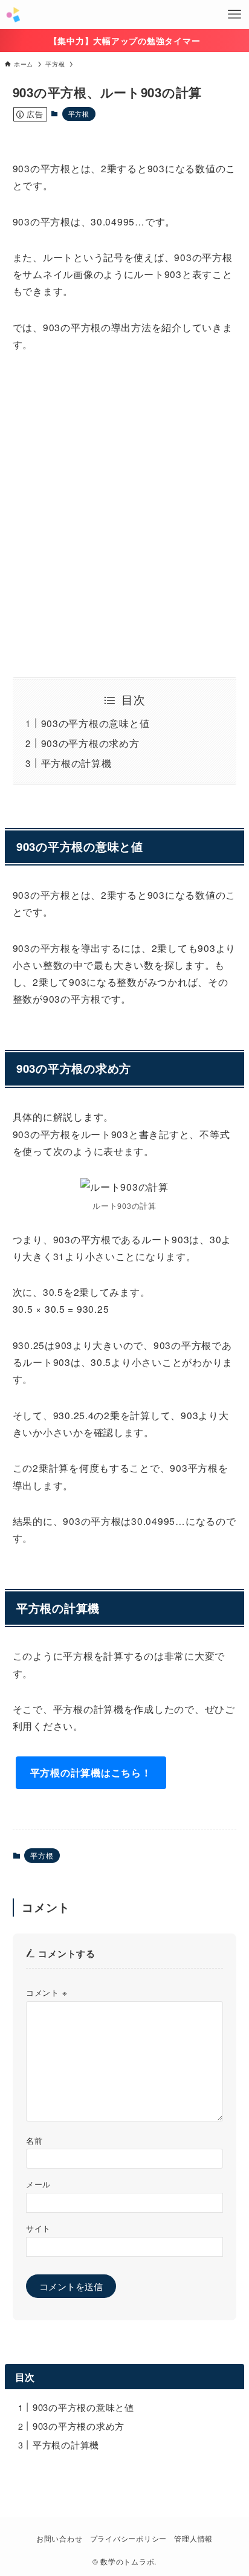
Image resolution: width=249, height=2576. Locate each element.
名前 (34, 2141)
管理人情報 (193, 2539)
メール (38, 2184)
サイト (38, 2228)
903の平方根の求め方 (90, 743)
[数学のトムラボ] (13, 15)
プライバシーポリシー (128, 2539)
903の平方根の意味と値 (95, 723)
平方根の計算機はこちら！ (91, 1772)
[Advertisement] (124, 515)
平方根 (79, 114)
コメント (47, 1992)
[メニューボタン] (234, 15)
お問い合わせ (59, 2539)
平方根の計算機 (76, 763)
